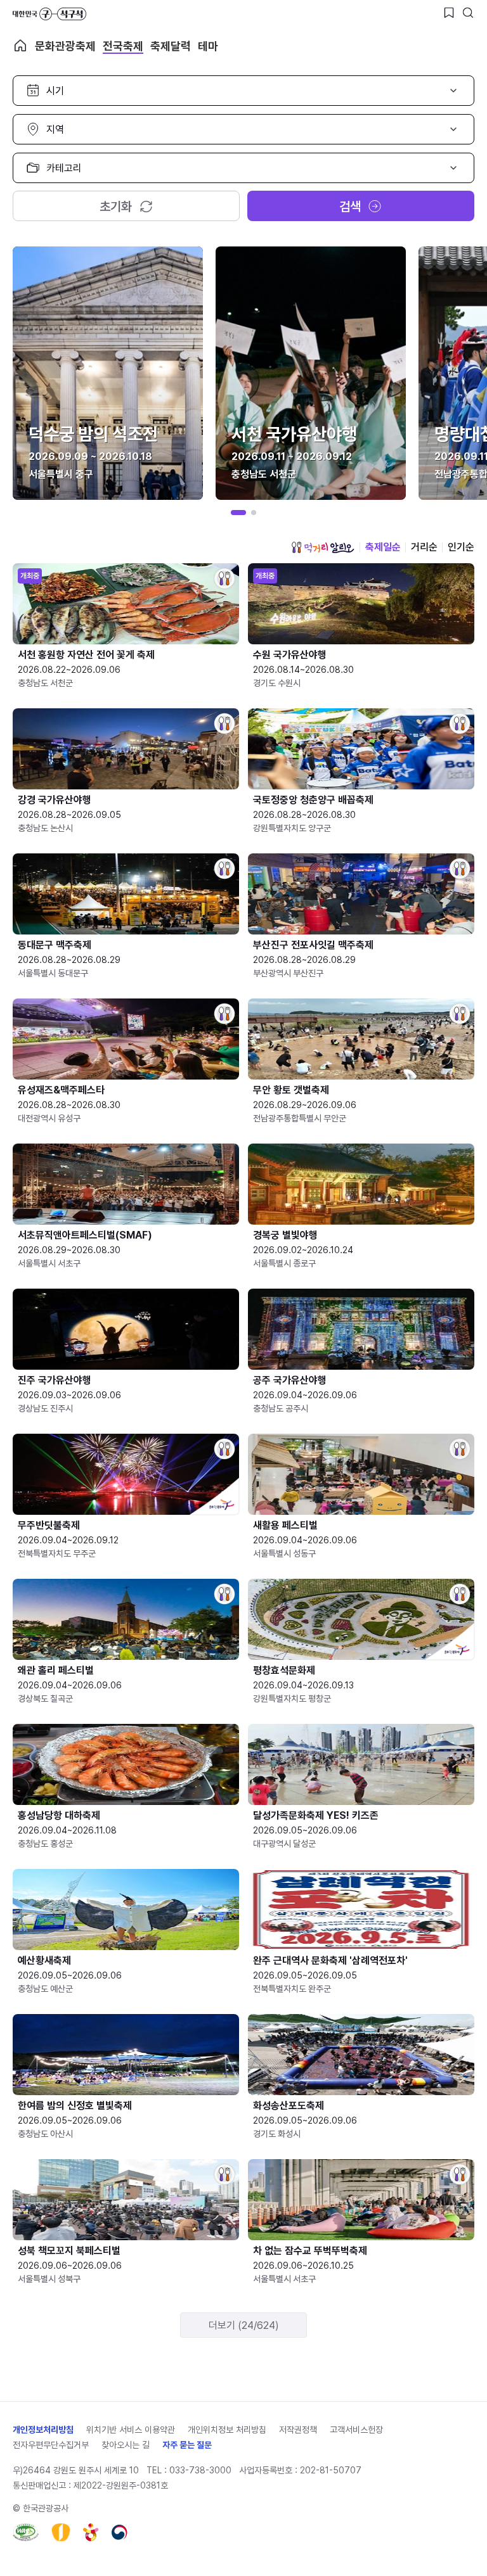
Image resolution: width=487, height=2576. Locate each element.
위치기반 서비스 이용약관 (131, 2430)
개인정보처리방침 (43, 2430)
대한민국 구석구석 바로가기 (49, 14)
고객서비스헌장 (356, 2430)
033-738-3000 (200, 2470)
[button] (238, 513)
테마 (208, 46)
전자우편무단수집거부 (51, 2445)
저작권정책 (298, 2430)
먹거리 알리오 (323, 547)
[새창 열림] (26, 2532)
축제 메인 (20, 46)
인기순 (461, 547)
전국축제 (123, 46)
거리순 (424, 547)
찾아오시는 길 (126, 2445)
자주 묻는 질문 (187, 2445)
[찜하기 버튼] (449, 13)
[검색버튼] (468, 13)
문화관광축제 (65, 46)
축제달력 (171, 46)
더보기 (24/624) (244, 2325)
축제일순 (383, 547)
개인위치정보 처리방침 (227, 2430)
